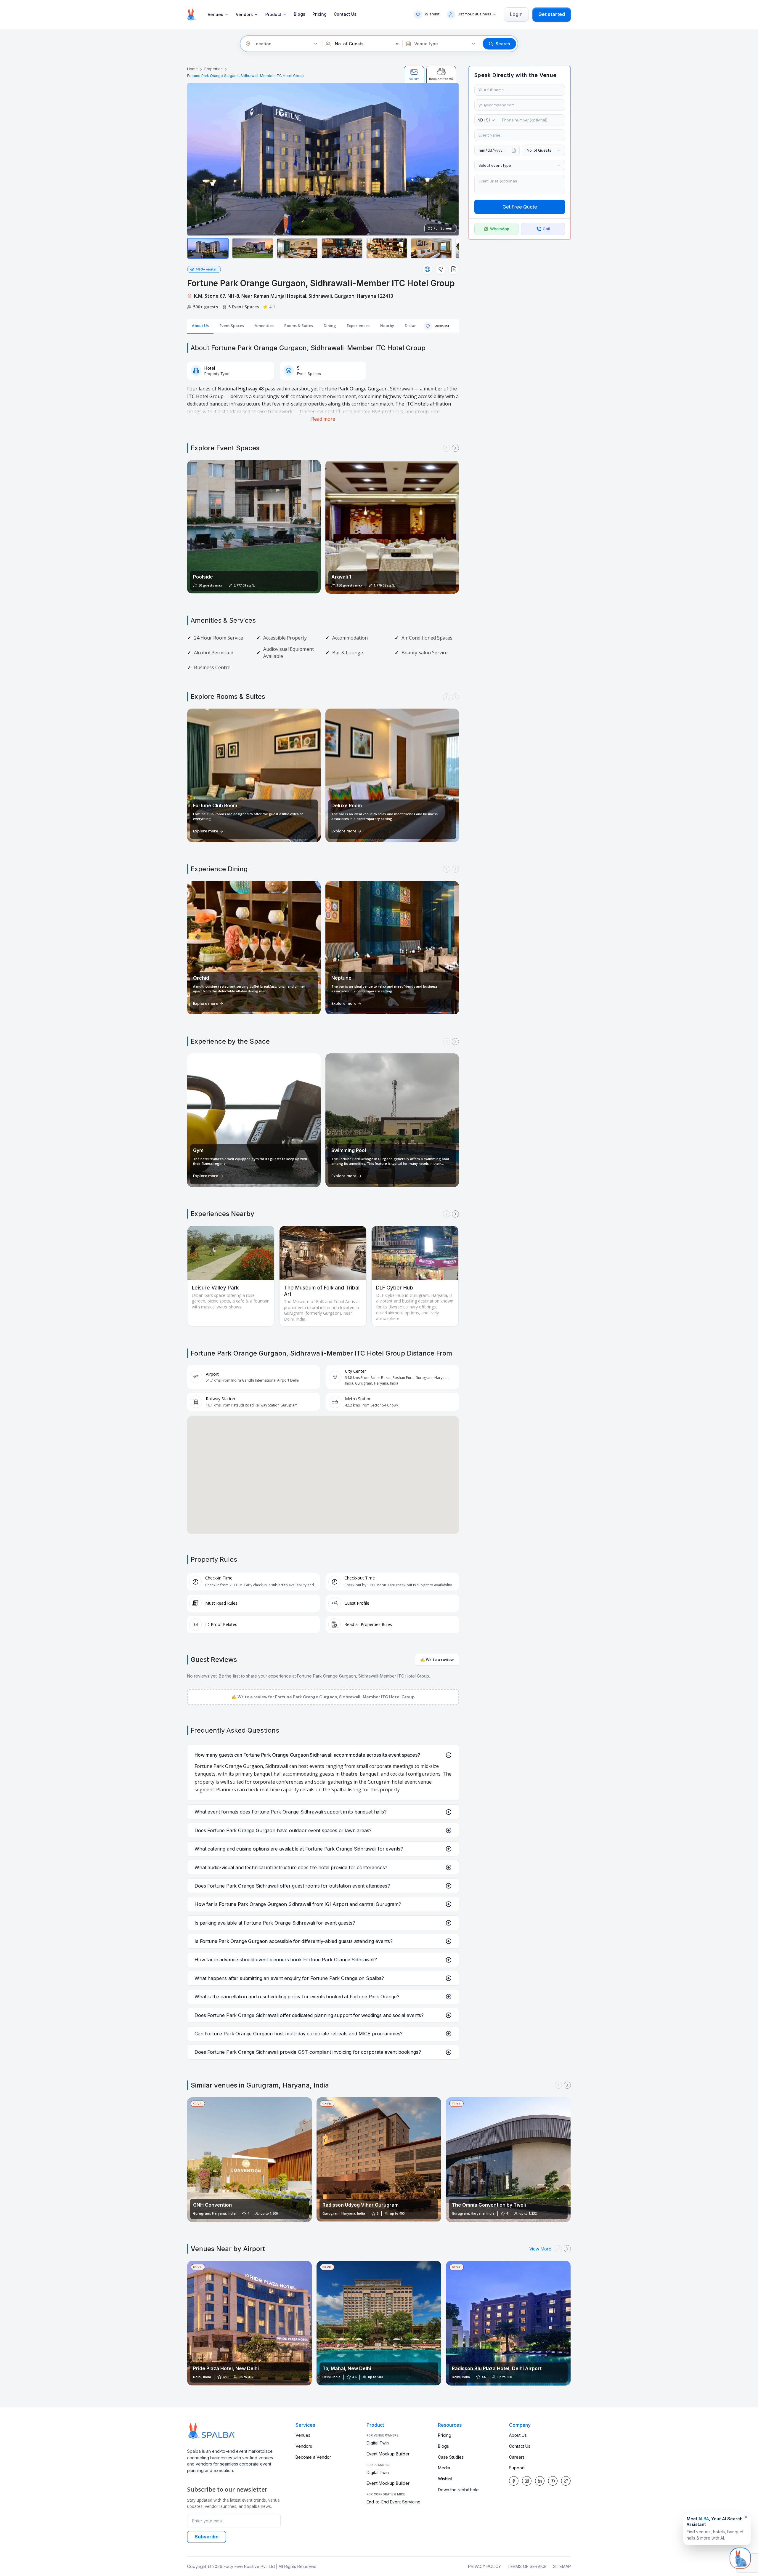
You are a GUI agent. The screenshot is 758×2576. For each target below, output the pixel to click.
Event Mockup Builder (388, 2454)
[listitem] (208, 248)
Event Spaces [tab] (232, 326)
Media (444, 2468)
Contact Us (345, 14)
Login (516, 14)
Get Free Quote (520, 207)
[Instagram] (527, 2481)
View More (540, 2249)
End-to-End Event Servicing (394, 2502)
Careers (517, 2457)
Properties (213, 69)
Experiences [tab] (358, 326)
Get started (552, 14)
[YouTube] (553, 2481)
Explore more (206, 831)
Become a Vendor (313, 2457)
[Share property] (441, 269)
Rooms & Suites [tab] (299, 326)
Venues (215, 15)
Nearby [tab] (387, 326)
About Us (518, 2435)
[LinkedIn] (540, 2481)
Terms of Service (527, 2566)
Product (273, 15)
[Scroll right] (455, 448)
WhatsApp (500, 229)
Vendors (244, 15)
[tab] (414, 74)
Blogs (299, 14)
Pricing (319, 14)
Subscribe (207, 2537)
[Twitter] (566, 2481)
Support (517, 2468)
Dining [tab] (330, 326)
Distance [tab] (413, 326)
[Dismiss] (746, 2517)
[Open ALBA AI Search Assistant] (740, 2557)
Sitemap (562, 2566)
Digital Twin (378, 2443)
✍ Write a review (437, 1660)
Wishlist (445, 2479)
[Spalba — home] (191, 14)
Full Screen (443, 228)
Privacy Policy (485, 2566)
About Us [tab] (200, 326)
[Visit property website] (428, 269)
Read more (323, 419)
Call (546, 229)
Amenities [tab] (264, 326)
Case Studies (451, 2457)
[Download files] (454, 269)
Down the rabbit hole (458, 2490)
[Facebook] (514, 2481)
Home (192, 69)
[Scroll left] (447, 448)
